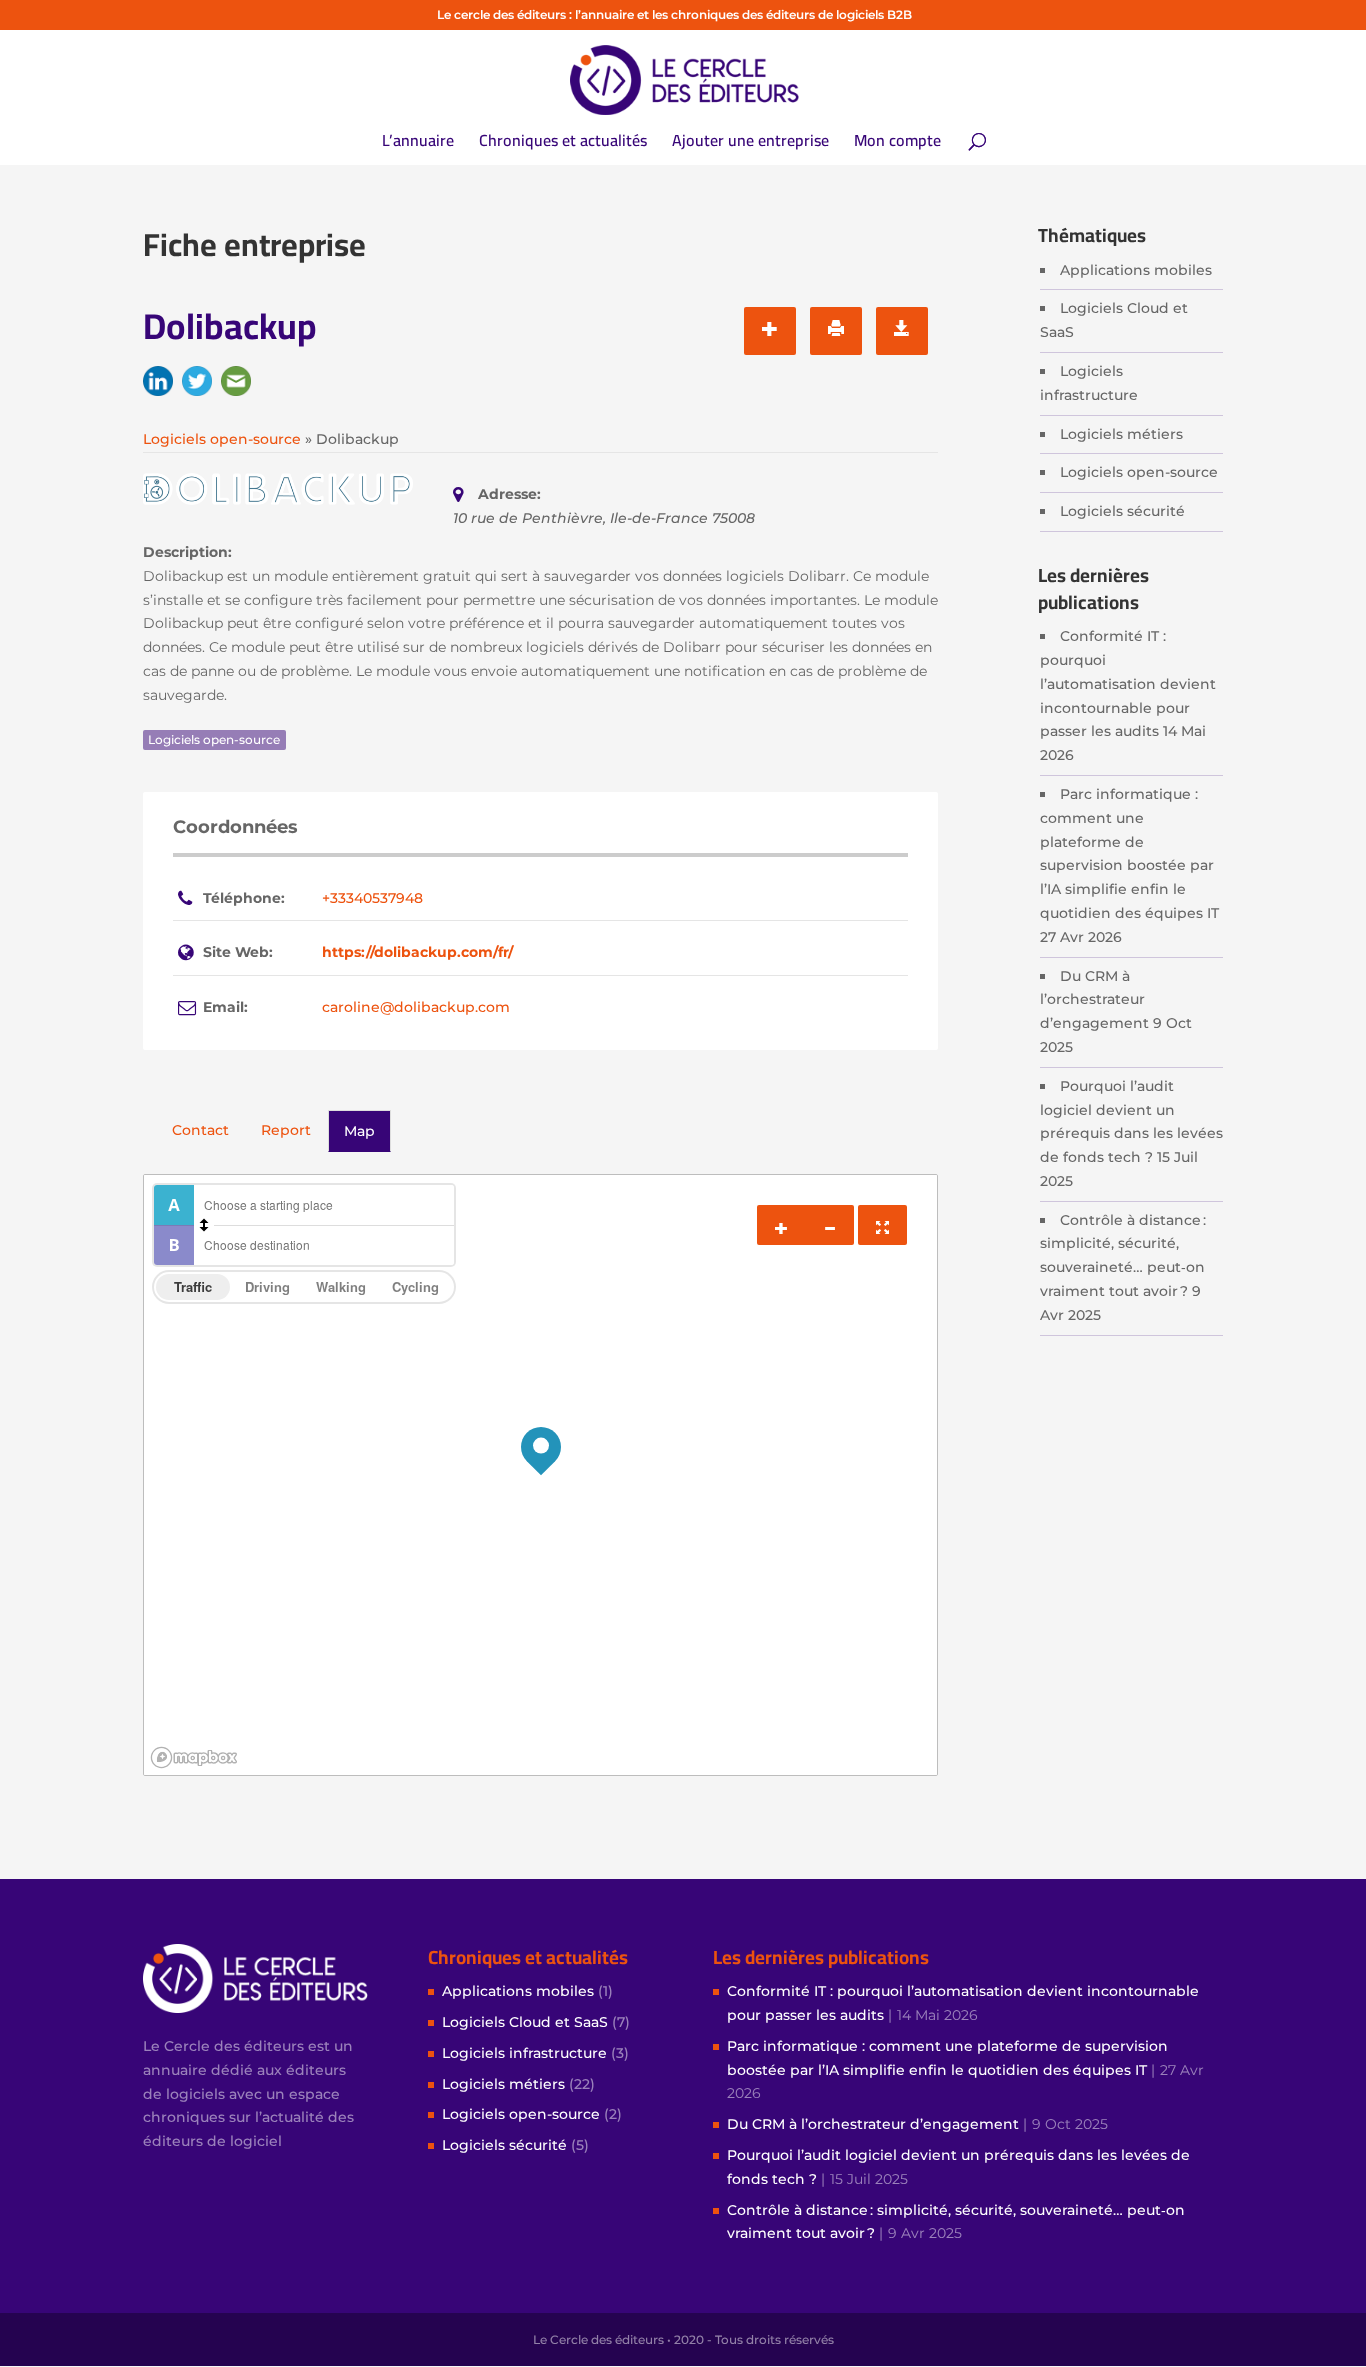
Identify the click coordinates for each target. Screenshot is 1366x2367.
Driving (267, 1286)
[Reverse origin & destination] (204, 1225)
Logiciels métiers (1121, 434)
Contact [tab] (200, 1130)
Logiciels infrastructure (524, 2053)
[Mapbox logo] (194, 1757)
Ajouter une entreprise (750, 144)
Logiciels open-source (1139, 472)
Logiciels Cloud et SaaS (525, 2022)
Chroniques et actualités (563, 144)
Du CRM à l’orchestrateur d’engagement (1094, 1000)
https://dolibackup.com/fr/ (417, 952)
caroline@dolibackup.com (416, 1007)
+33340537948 (372, 898)
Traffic (193, 1286)
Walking (341, 1286)
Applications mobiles (1136, 270)
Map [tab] (359, 1131)
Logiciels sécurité (1122, 511)
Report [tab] (286, 1130)
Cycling (415, 1286)
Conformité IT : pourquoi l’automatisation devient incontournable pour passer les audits (1128, 683)
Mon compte (897, 144)
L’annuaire (418, 144)
